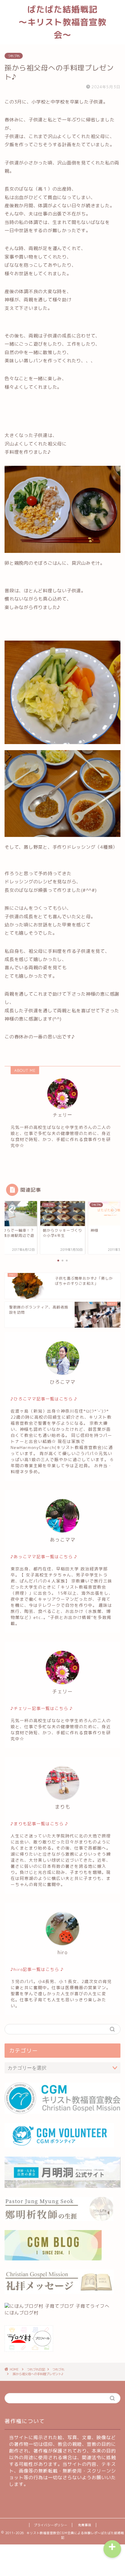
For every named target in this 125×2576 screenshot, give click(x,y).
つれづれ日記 (36, 2369)
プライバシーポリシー (51, 2525)
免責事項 (85, 2525)
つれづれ (14, 56)
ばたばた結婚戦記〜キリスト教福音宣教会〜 (62, 22)
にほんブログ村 (22, 2313)
